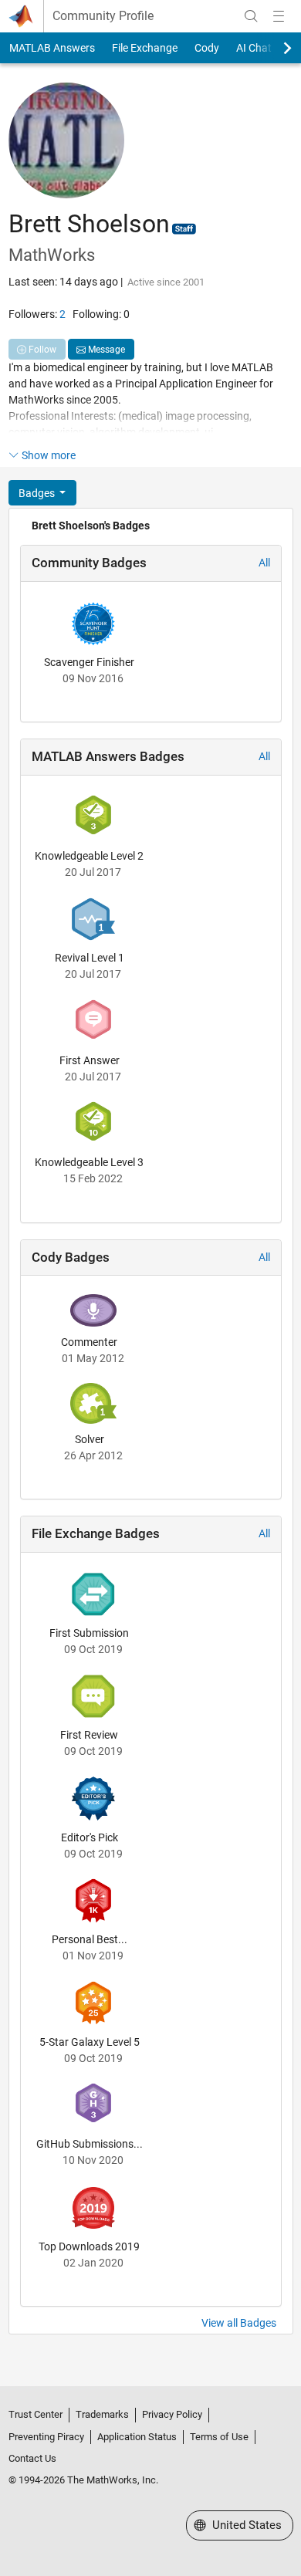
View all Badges (239, 2323)
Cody (207, 48)
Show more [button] (49, 455)
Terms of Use (219, 2437)
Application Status (137, 2437)
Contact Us (32, 2458)
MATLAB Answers (52, 48)
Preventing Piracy (46, 2437)
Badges (38, 493)
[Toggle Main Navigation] (279, 16)
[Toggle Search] (251, 16)
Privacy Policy (172, 2414)
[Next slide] (274, 48)
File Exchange (145, 48)
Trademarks (102, 2414)
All (264, 563)
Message (105, 350)
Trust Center (36, 2414)
